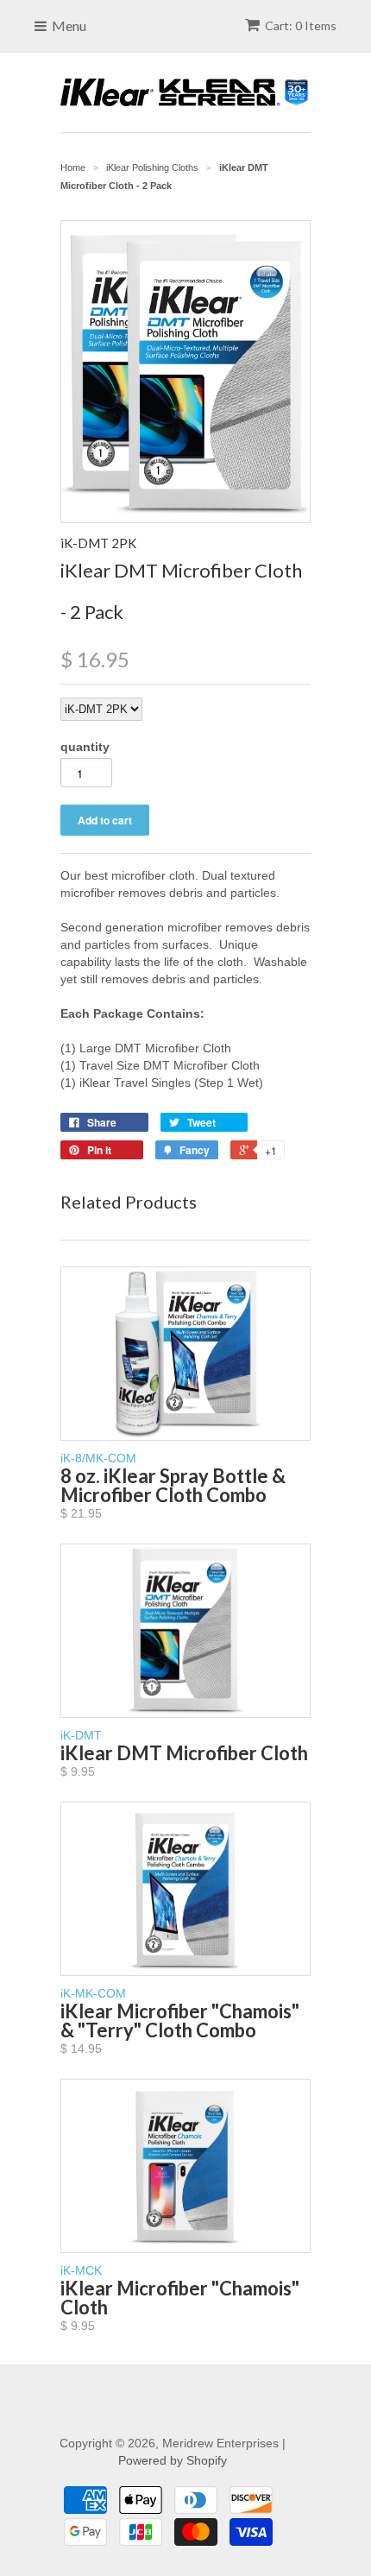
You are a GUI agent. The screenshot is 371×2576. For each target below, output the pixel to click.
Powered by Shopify (173, 2460)
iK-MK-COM (180, 2021)
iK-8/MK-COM (173, 1486)
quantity (85, 747)
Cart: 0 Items (301, 25)
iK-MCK (180, 2298)
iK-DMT (184, 1753)
